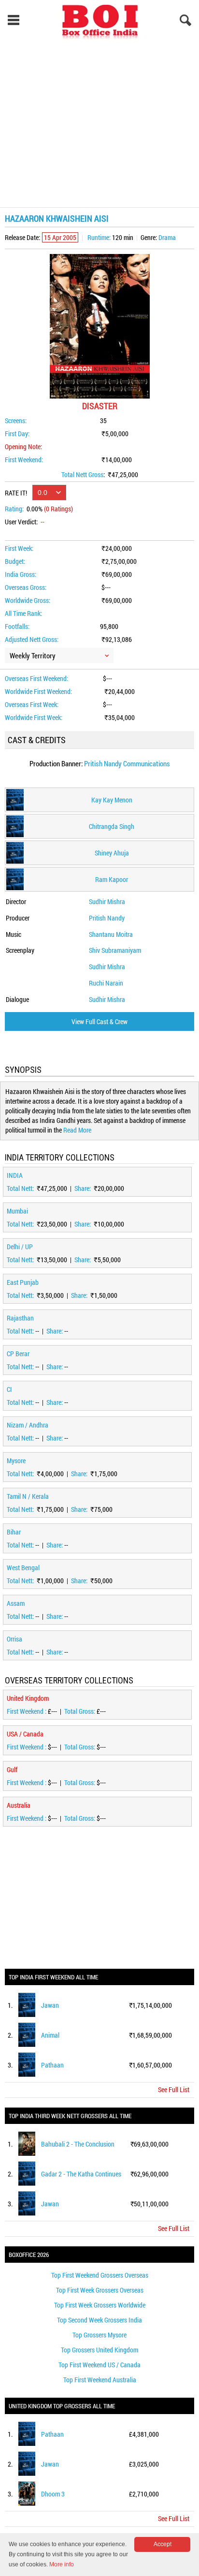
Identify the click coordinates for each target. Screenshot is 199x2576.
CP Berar (18, 1354)
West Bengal (23, 1568)
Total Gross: (80, 1711)
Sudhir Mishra (107, 901)
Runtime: (99, 237)
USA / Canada (25, 1734)
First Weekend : (27, 1711)
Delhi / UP (20, 1247)
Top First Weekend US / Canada (99, 2365)
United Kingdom (28, 1698)
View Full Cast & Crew (99, 1021)
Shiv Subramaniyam (115, 950)
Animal (50, 2035)
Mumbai (17, 1211)
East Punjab (23, 1282)
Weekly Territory (33, 655)
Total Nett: (21, 1188)
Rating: (14, 509)
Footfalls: (17, 626)
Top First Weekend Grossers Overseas (100, 2275)
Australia (19, 1805)
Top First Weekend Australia (100, 2380)
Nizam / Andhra (28, 1425)
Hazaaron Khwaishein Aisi (57, 218)
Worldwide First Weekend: (38, 691)
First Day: (17, 434)
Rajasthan (20, 1318)
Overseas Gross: (26, 587)
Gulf (12, 1769)
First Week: (19, 548)
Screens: (16, 420)
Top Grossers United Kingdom (99, 2350)
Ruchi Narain (106, 983)
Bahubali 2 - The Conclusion (78, 2144)
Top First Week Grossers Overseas (100, 2290)
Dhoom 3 (53, 2494)
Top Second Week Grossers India (99, 2320)
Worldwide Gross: (28, 600)
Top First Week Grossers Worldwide (100, 2305)
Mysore (16, 1461)
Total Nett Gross (82, 474)
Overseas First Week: (32, 704)
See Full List (174, 2089)
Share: (83, 1188)
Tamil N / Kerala (28, 1496)
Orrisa (14, 1639)
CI (9, 1389)
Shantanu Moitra (111, 934)
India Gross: (21, 574)
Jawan (50, 2005)
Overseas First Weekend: (36, 678)
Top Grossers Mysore (99, 2335)
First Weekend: (24, 460)
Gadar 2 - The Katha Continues (81, 2174)
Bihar (14, 1532)
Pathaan (52, 2065)
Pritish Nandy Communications (127, 763)
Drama (167, 237)
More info (62, 2564)
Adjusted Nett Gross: (32, 639)
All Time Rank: (23, 613)
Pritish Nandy (107, 918)
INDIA (15, 1175)
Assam (16, 1603)
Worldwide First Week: (34, 717)
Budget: (15, 561)
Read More (77, 1130)
